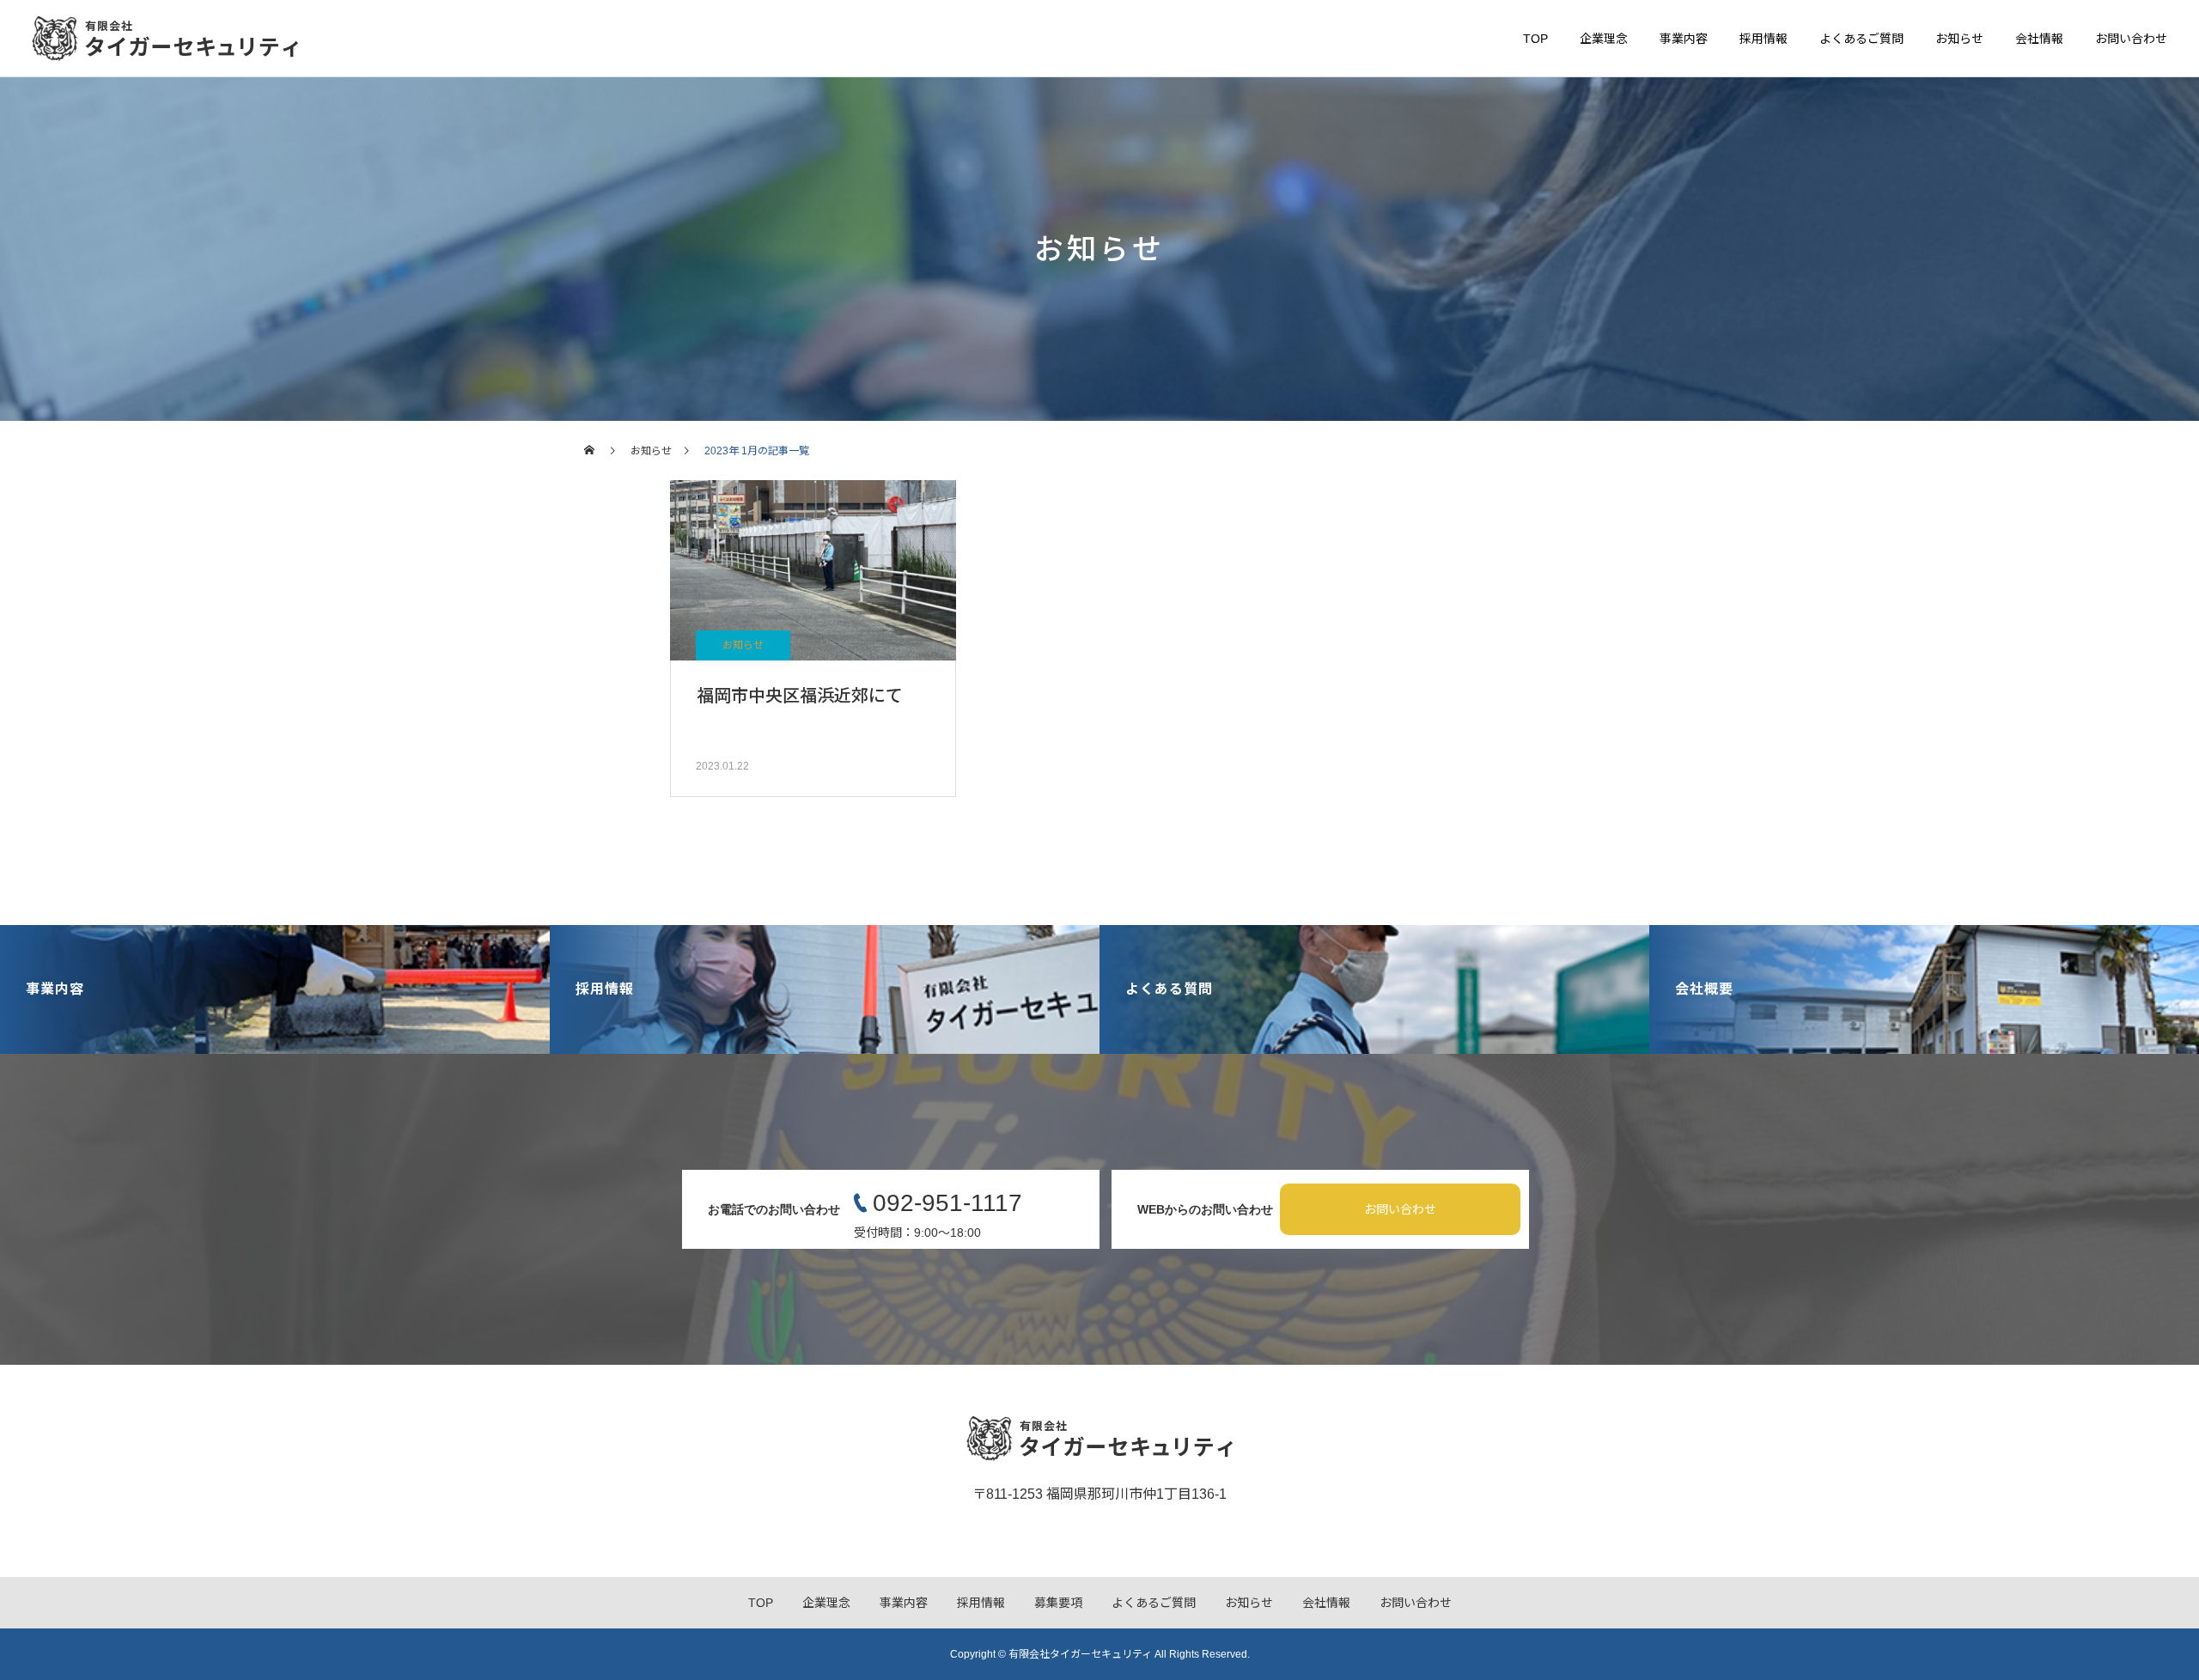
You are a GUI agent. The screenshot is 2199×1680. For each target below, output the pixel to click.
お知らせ (1959, 39)
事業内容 (1684, 39)
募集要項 (1058, 1603)
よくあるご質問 (1861, 39)
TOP (1535, 39)
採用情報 (1763, 39)
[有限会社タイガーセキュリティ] (165, 39)
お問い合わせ (2131, 39)
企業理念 (1604, 39)
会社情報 (2039, 39)
